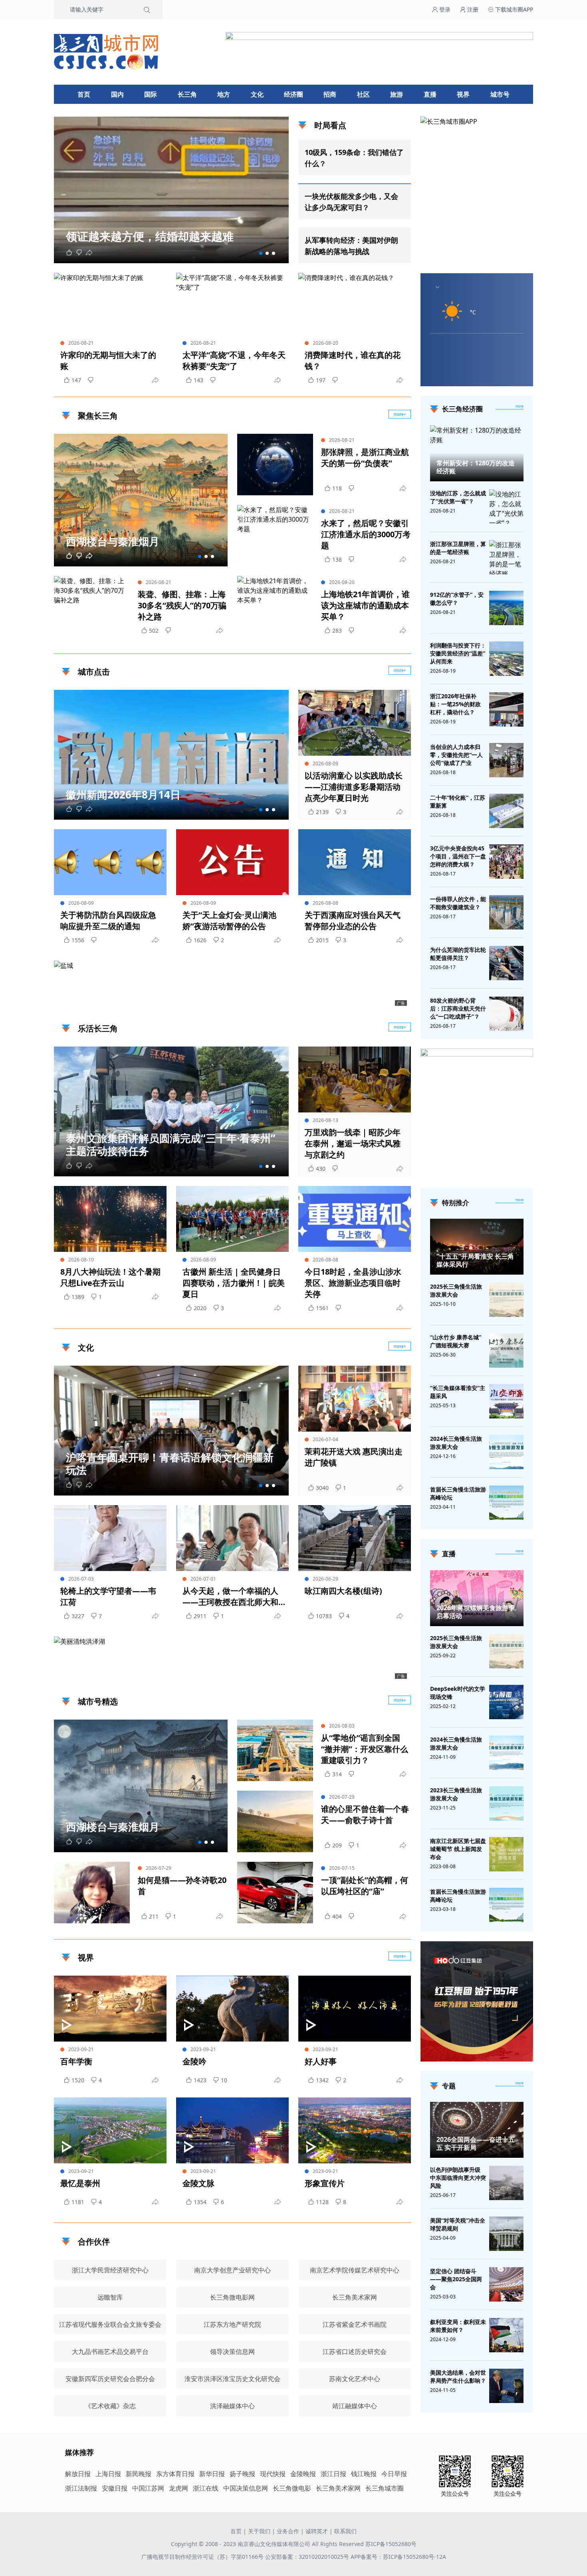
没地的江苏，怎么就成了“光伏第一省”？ (458, 497)
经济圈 (293, 94)
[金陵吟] (232, 2009)
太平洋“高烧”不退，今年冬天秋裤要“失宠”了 (234, 360)
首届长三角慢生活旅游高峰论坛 (458, 1493)
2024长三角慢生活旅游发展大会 (456, 1443)
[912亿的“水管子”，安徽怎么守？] (506, 608)
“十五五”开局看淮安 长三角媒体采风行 (475, 1260)
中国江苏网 (148, 2488)
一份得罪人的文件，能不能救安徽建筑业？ (458, 903)
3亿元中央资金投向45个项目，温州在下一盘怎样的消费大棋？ (458, 856)
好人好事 (321, 2061)
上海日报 (108, 2474)
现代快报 (273, 2474)
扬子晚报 (242, 2474)
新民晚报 (139, 2474)
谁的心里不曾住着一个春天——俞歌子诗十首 (365, 1814)
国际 (151, 94)
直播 (430, 94)
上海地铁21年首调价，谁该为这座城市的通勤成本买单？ (365, 605)
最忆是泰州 (80, 2183)
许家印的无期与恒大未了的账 (108, 360)
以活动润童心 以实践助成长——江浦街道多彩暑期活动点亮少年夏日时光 (354, 787)
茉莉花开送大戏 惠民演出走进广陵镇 (354, 1457)
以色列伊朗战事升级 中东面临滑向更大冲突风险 (458, 2178)
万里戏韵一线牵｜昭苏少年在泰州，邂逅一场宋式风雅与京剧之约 (353, 1143)
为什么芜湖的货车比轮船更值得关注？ (458, 954)
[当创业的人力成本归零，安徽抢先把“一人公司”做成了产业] (506, 760)
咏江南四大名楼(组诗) (343, 1591)
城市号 (500, 94)
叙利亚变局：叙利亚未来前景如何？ (458, 2326)
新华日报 (212, 2474)
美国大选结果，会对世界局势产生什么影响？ (458, 2376)
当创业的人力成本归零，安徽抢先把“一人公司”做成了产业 (456, 755)
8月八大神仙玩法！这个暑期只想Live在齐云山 (110, 1277)
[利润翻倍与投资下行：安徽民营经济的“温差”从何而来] (506, 659)
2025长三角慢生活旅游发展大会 (456, 1290)
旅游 (397, 94)
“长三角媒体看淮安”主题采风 (458, 1392)
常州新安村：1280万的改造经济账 (476, 467)
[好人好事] (355, 2009)
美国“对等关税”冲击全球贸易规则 (458, 2224)
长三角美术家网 (338, 2488)
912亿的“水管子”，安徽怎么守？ (457, 599)
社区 (363, 94)
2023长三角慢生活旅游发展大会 (456, 1794)
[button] (261, 253)
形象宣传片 (325, 2183)
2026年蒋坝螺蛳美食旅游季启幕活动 (476, 1612)
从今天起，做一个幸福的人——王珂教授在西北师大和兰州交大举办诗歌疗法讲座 (230, 1597)
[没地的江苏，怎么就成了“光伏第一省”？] (506, 508)
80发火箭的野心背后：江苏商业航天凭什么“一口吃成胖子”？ (458, 1008)
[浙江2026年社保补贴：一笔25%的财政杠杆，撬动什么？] (506, 709)
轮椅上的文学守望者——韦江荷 (108, 1596)
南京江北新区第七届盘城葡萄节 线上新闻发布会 (458, 1849)
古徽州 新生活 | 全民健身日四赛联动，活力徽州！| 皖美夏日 (234, 1283)
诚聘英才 (317, 2531)
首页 (84, 94)
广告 (401, 1003)
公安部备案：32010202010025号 (308, 2557)
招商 (330, 94)
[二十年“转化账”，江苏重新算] (506, 811)
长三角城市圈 (385, 2488)
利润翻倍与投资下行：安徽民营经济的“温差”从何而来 (458, 653)
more (520, 406)
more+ (400, 414)
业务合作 (288, 2531)
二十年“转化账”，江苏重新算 (458, 801)
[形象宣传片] (355, 2130)
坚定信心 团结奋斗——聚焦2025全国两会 (456, 2279)
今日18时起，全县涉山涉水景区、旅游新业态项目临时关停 (353, 1283)
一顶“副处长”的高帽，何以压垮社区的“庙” (365, 1886)
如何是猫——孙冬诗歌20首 (182, 1886)
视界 (463, 94)
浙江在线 (206, 2488)
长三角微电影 (292, 2488)
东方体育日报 (175, 2474)
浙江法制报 (81, 2488)
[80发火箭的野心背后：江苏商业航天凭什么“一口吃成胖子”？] (506, 1014)
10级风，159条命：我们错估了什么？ (354, 158)
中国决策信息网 (246, 2488)
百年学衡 (76, 2061)
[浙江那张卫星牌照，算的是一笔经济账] (506, 559)
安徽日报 (115, 2488)
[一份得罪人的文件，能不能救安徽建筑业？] (506, 912)
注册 (472, 9)
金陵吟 (194, 2061)
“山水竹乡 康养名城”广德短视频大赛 (456, 1341)
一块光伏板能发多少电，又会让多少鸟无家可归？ (351, 202)
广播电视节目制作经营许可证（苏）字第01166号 (203, 2557)
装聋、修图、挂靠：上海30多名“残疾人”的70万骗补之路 (182, 605)
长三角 (187, 94)
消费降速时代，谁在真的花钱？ (353, 360)
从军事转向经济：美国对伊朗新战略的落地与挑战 (351, 246)
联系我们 (345, 2531)
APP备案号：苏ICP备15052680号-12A (398, 2557)
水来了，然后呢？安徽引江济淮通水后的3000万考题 (366, 534)
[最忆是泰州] (110, 2130)
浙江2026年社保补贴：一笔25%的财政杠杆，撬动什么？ (455, 704)
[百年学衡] (110, 2009)
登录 (444, 9)
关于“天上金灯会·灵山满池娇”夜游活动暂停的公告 (229, 921)
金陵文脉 (198, 2183)
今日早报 (394, 2474)
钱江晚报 (364, 2474)
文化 (257, 94)
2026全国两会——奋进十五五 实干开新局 (476, 2143)
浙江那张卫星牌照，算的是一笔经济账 (458, 548)
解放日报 (78, 2474)
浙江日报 (333, 2474)
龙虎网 (178, 2488)
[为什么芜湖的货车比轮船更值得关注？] (506, 963)
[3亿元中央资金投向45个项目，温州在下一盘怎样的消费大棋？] (506, 862)
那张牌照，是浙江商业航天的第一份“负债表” (365, 458)
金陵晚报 (303, 2474)
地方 (224, 94)
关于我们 (259, 2531)
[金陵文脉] (232, 2130)
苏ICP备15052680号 (391, 2544)
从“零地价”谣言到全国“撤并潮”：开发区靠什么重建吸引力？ (365, 1749)
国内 (117, 94)
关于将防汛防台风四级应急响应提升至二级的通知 (108, 921)
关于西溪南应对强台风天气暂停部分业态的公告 (353, 921)
